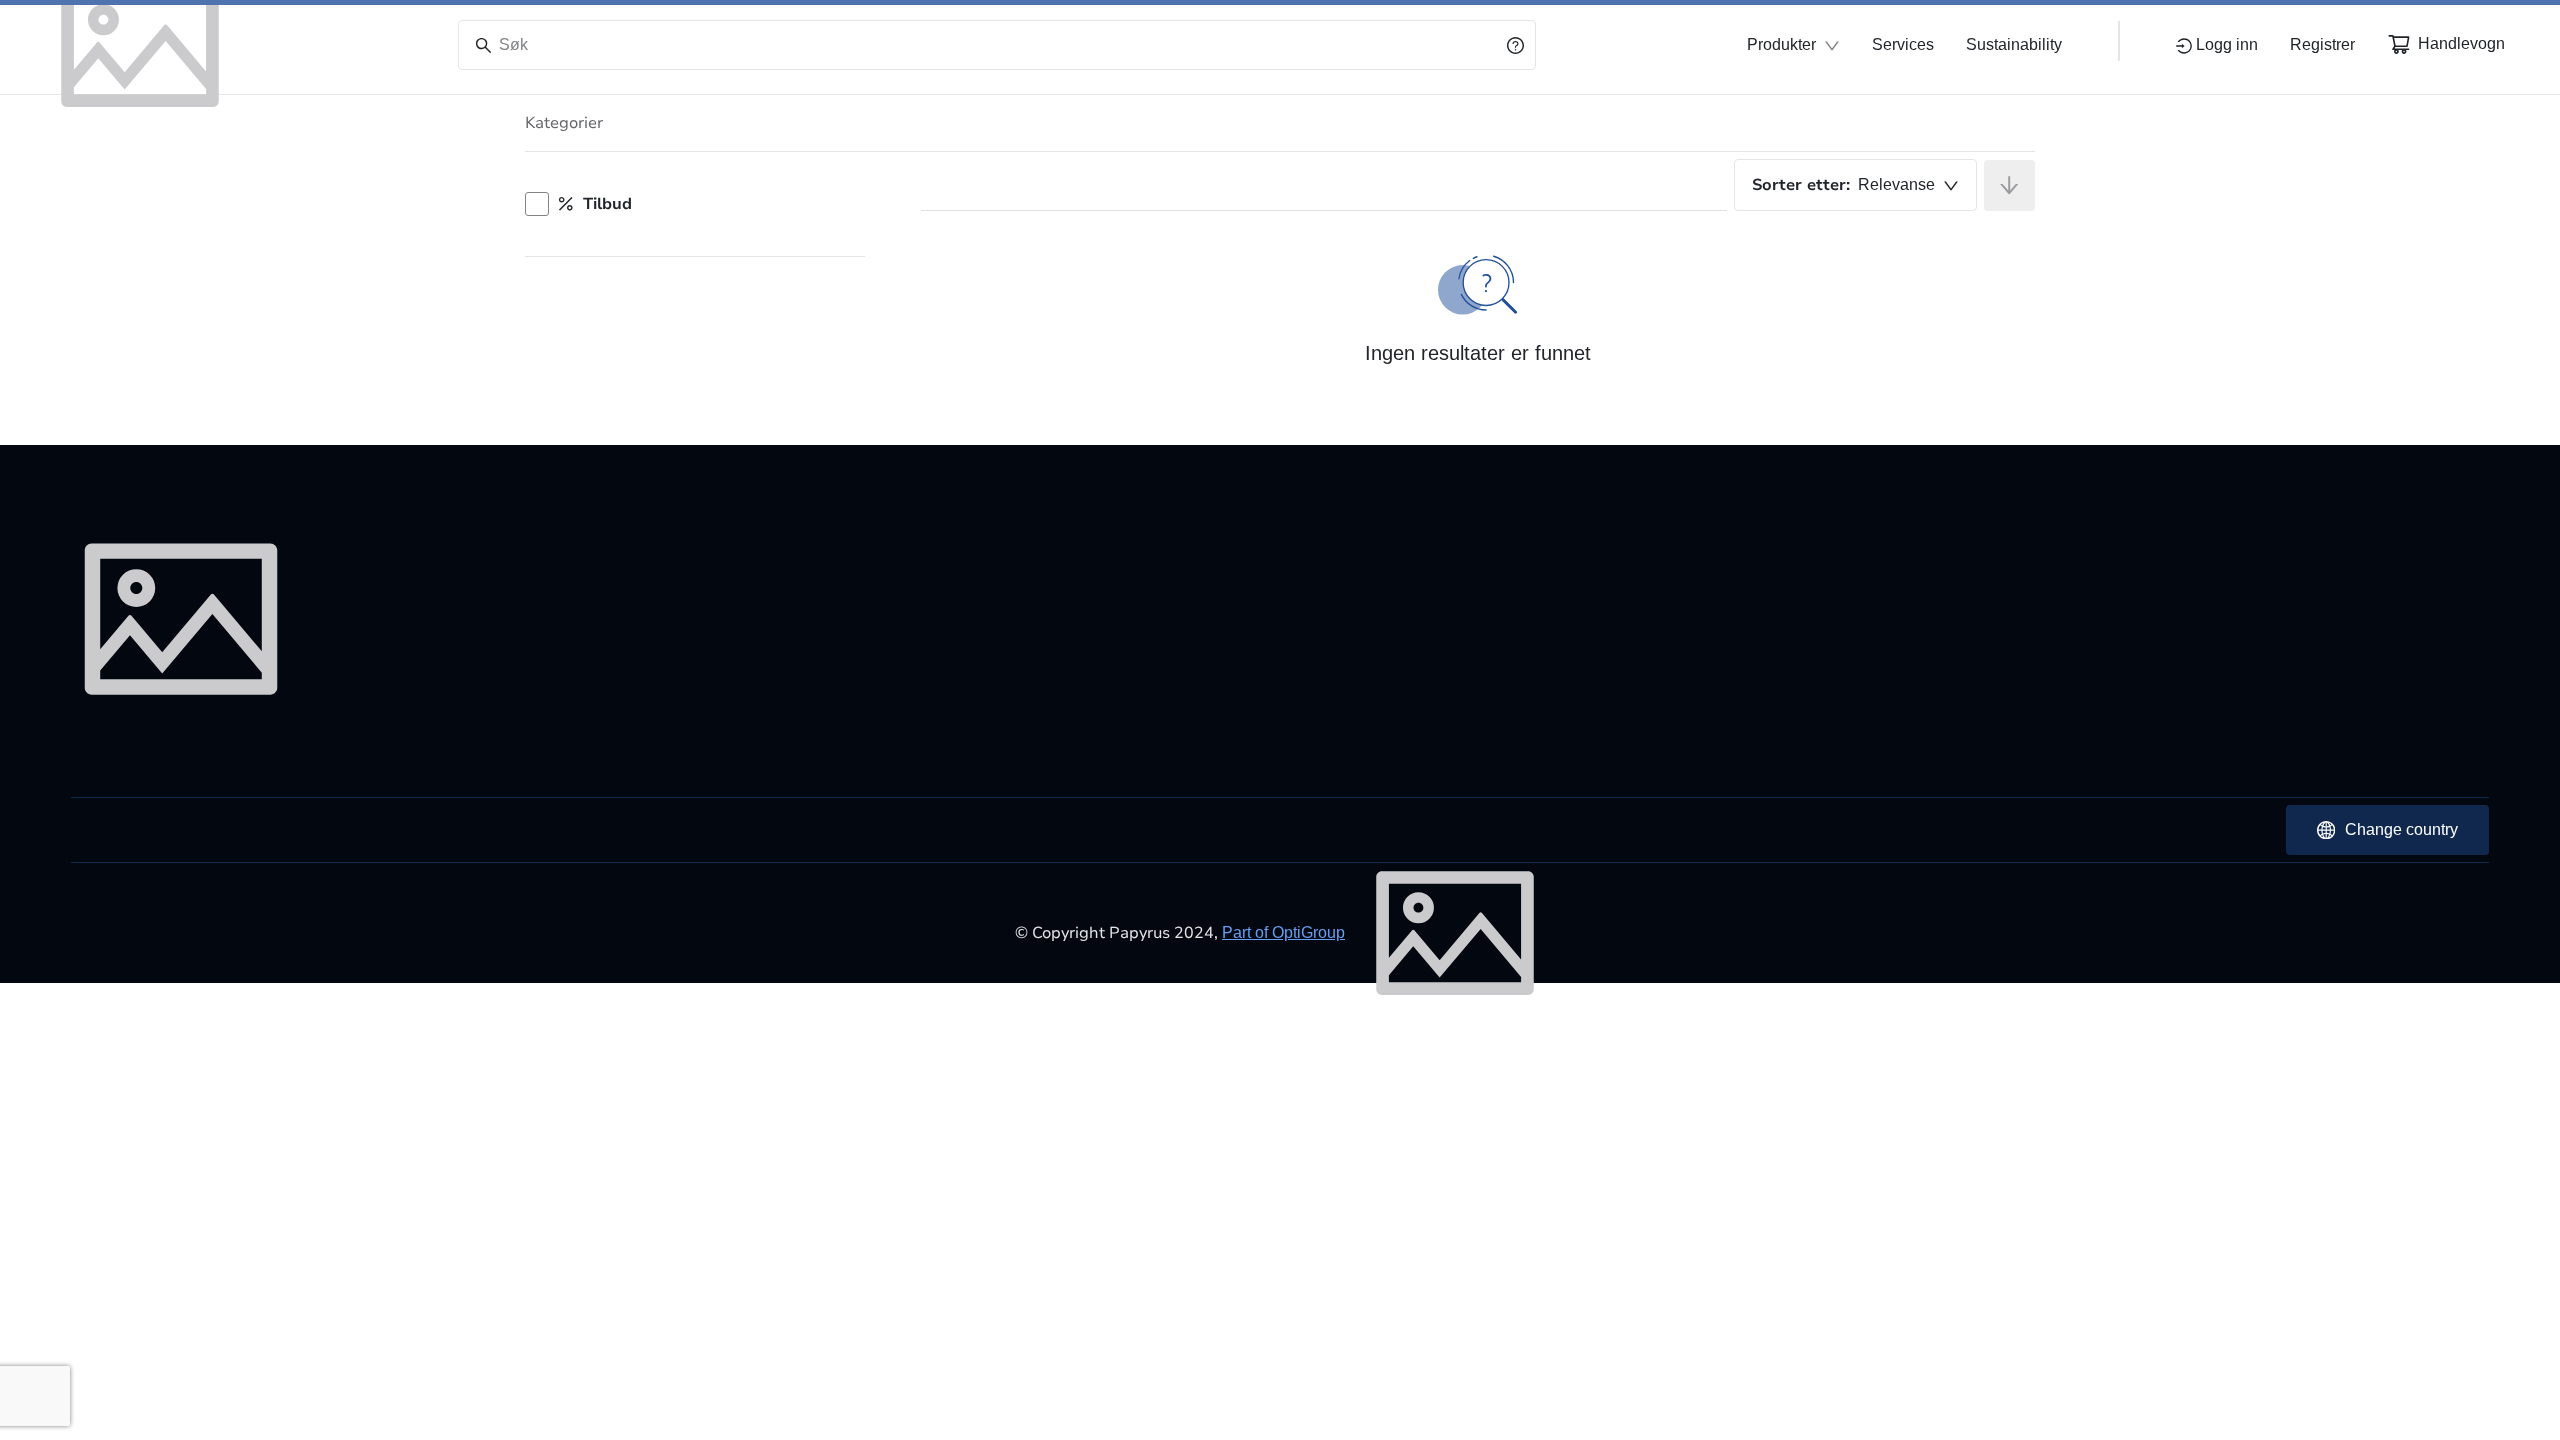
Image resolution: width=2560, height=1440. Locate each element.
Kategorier (564, 123)
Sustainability (2014, 44)
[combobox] (1855, 185)
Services (1903, 44)
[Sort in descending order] (2009, 185)
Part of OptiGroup (1283, 932)
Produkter (1781, 44)
